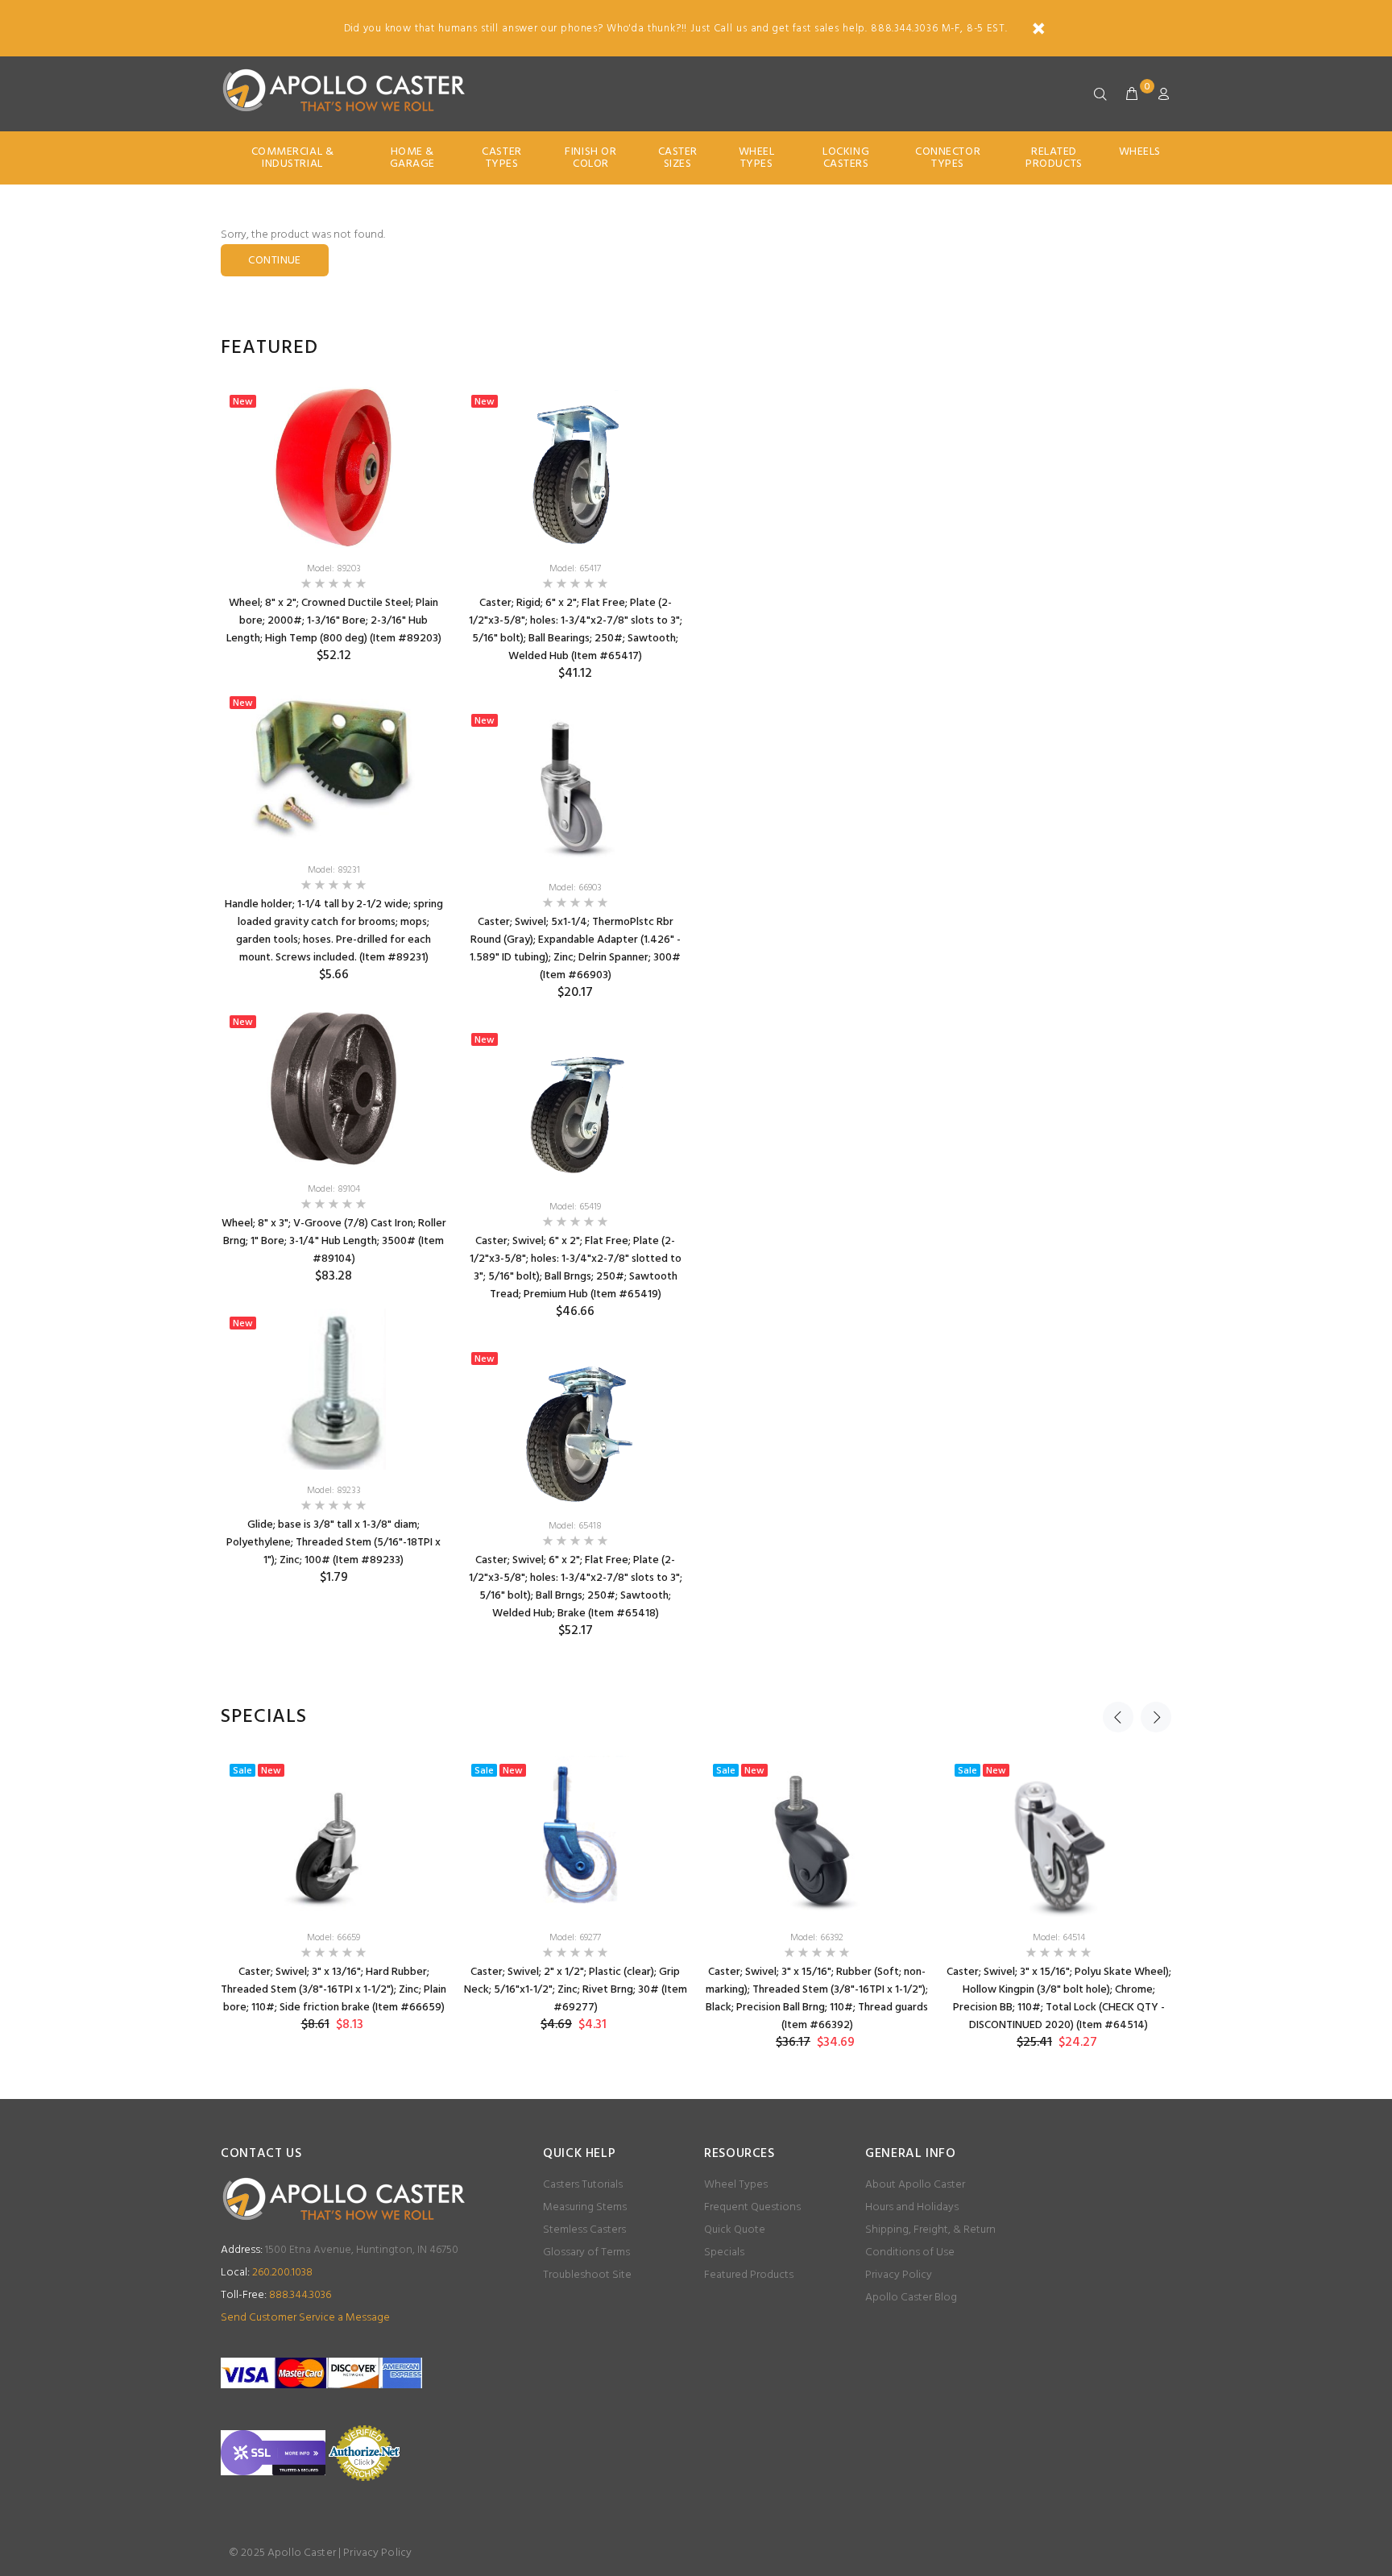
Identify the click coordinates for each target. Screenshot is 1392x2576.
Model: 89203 (334, 569)
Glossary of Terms (586, 2252)
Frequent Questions (752, 2207)
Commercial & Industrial (293, 158)
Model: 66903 (575, 888)
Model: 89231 (334, 870)
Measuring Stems (585, 2207)
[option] (333, 998)
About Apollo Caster (915, 2185)
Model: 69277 (575, 1938)
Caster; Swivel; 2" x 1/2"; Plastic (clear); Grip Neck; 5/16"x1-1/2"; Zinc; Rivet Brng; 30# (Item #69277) (576, 1990)
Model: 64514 (1059, 1938)
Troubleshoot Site (587, 2275)
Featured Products (749, 2275)
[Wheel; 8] (333, 467)
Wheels (1140, 152)
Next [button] (1156, 1717)
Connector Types (948, 158)
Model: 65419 (575, 1207)
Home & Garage (412, 158)
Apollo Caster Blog (911, 2298)
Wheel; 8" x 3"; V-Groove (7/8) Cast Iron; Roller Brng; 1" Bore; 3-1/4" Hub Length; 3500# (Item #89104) (334, 1241)
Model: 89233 (334, 1491)
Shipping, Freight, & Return (930, 2230)
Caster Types (501, 158)
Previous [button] (1118, 1717)
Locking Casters (846, 158)
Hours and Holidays (912, 2207)
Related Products (1054, 158)
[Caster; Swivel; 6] (575, 1105)
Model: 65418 (575, 1526)
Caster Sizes (678, 158)
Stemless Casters (584, 2230)
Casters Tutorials (583, 2185)
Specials (724, 2252)
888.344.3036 (276, 2295)
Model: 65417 (575, 569)
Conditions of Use (910, 2252)
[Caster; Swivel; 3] (333, 1836)
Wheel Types (757, 158)
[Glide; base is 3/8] (333, 1389)
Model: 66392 (817, 1938)
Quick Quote (735, 2230)
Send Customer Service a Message (305, 2318)
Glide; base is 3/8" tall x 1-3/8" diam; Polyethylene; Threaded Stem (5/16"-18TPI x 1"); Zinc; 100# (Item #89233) (333, 1543)
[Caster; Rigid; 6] (575, 467)
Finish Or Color (590, 158)
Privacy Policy (899, 2275)
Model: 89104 (334, 1189)
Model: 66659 (333, 1938)
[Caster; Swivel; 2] (575, 1836)
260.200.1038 (267, 2273)
